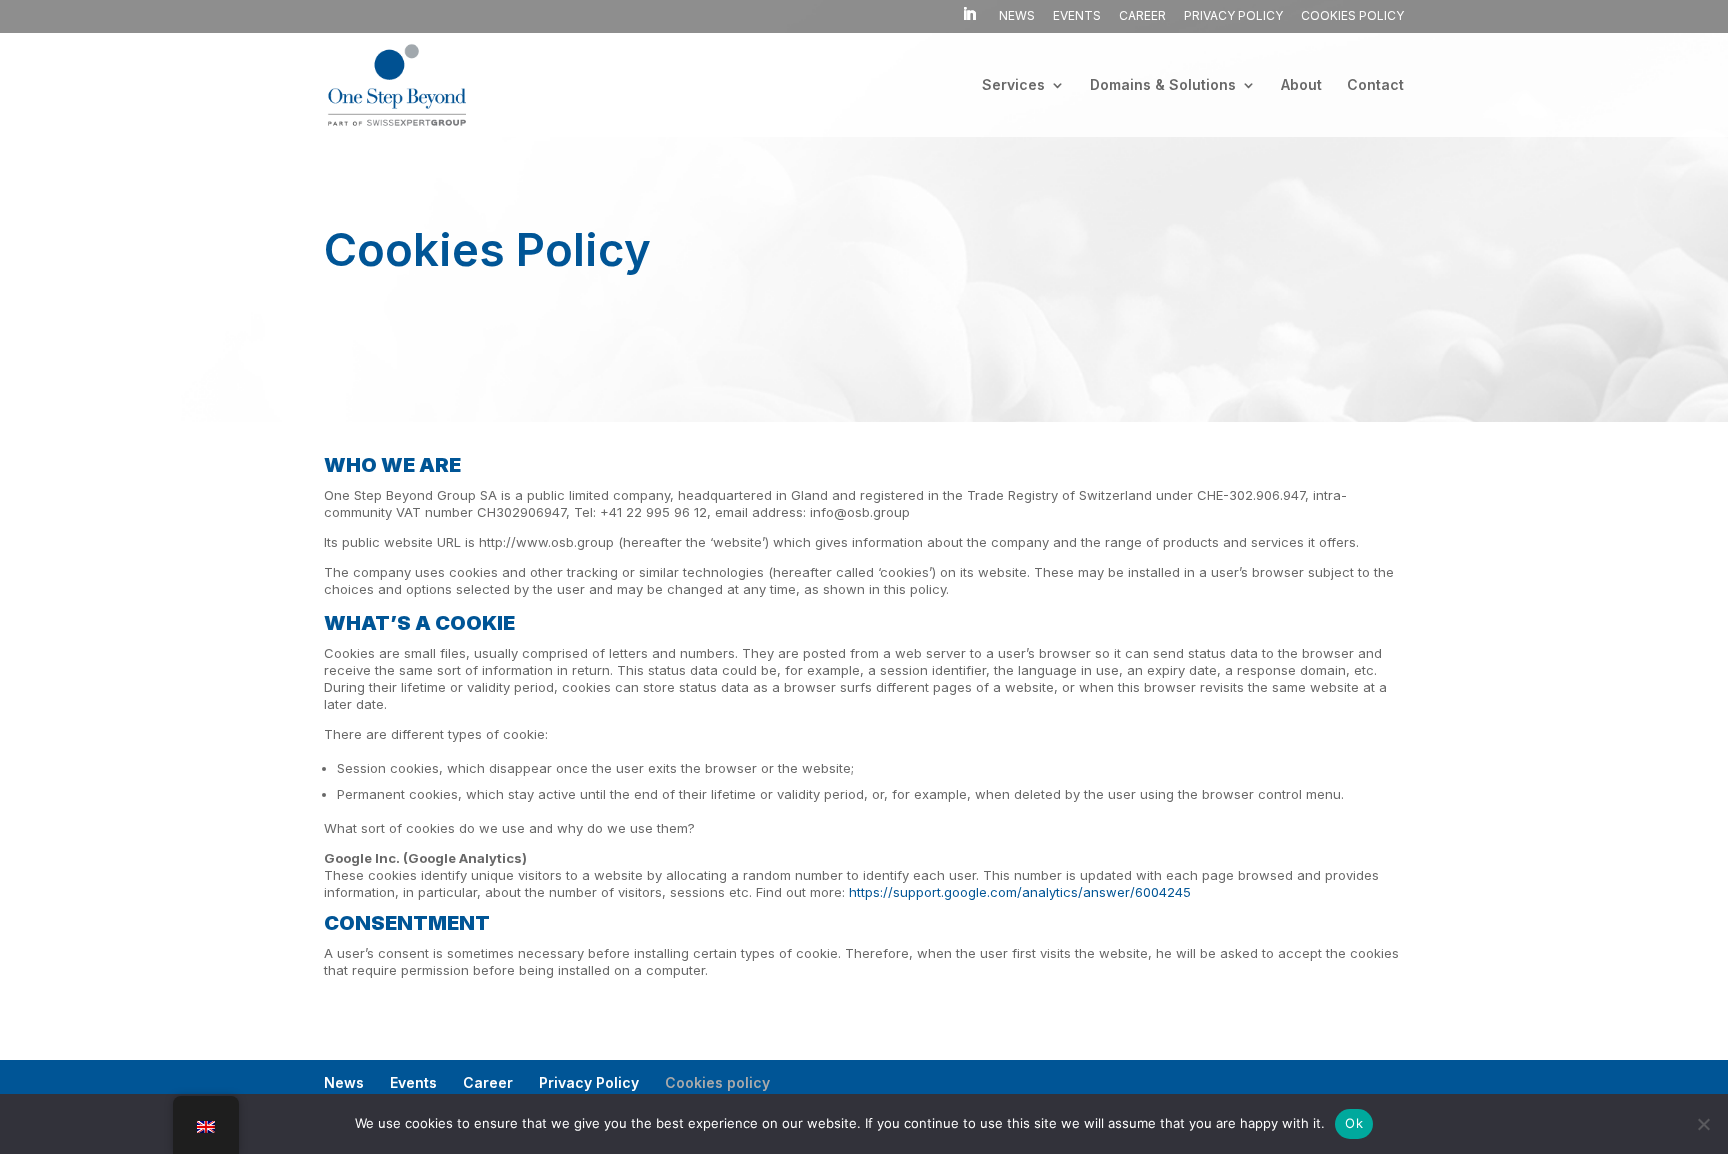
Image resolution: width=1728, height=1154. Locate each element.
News (1017, 16)
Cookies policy (1352, 16)
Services (1013, 85)
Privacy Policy (1233, 16)
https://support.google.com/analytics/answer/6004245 (1020, 892)
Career (1142, 16)
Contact (1375, 85)
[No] (1703, 1124)
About (1301, 85)
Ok (1354, 1123)
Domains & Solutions (1163, 85)
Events (1077, 16)
